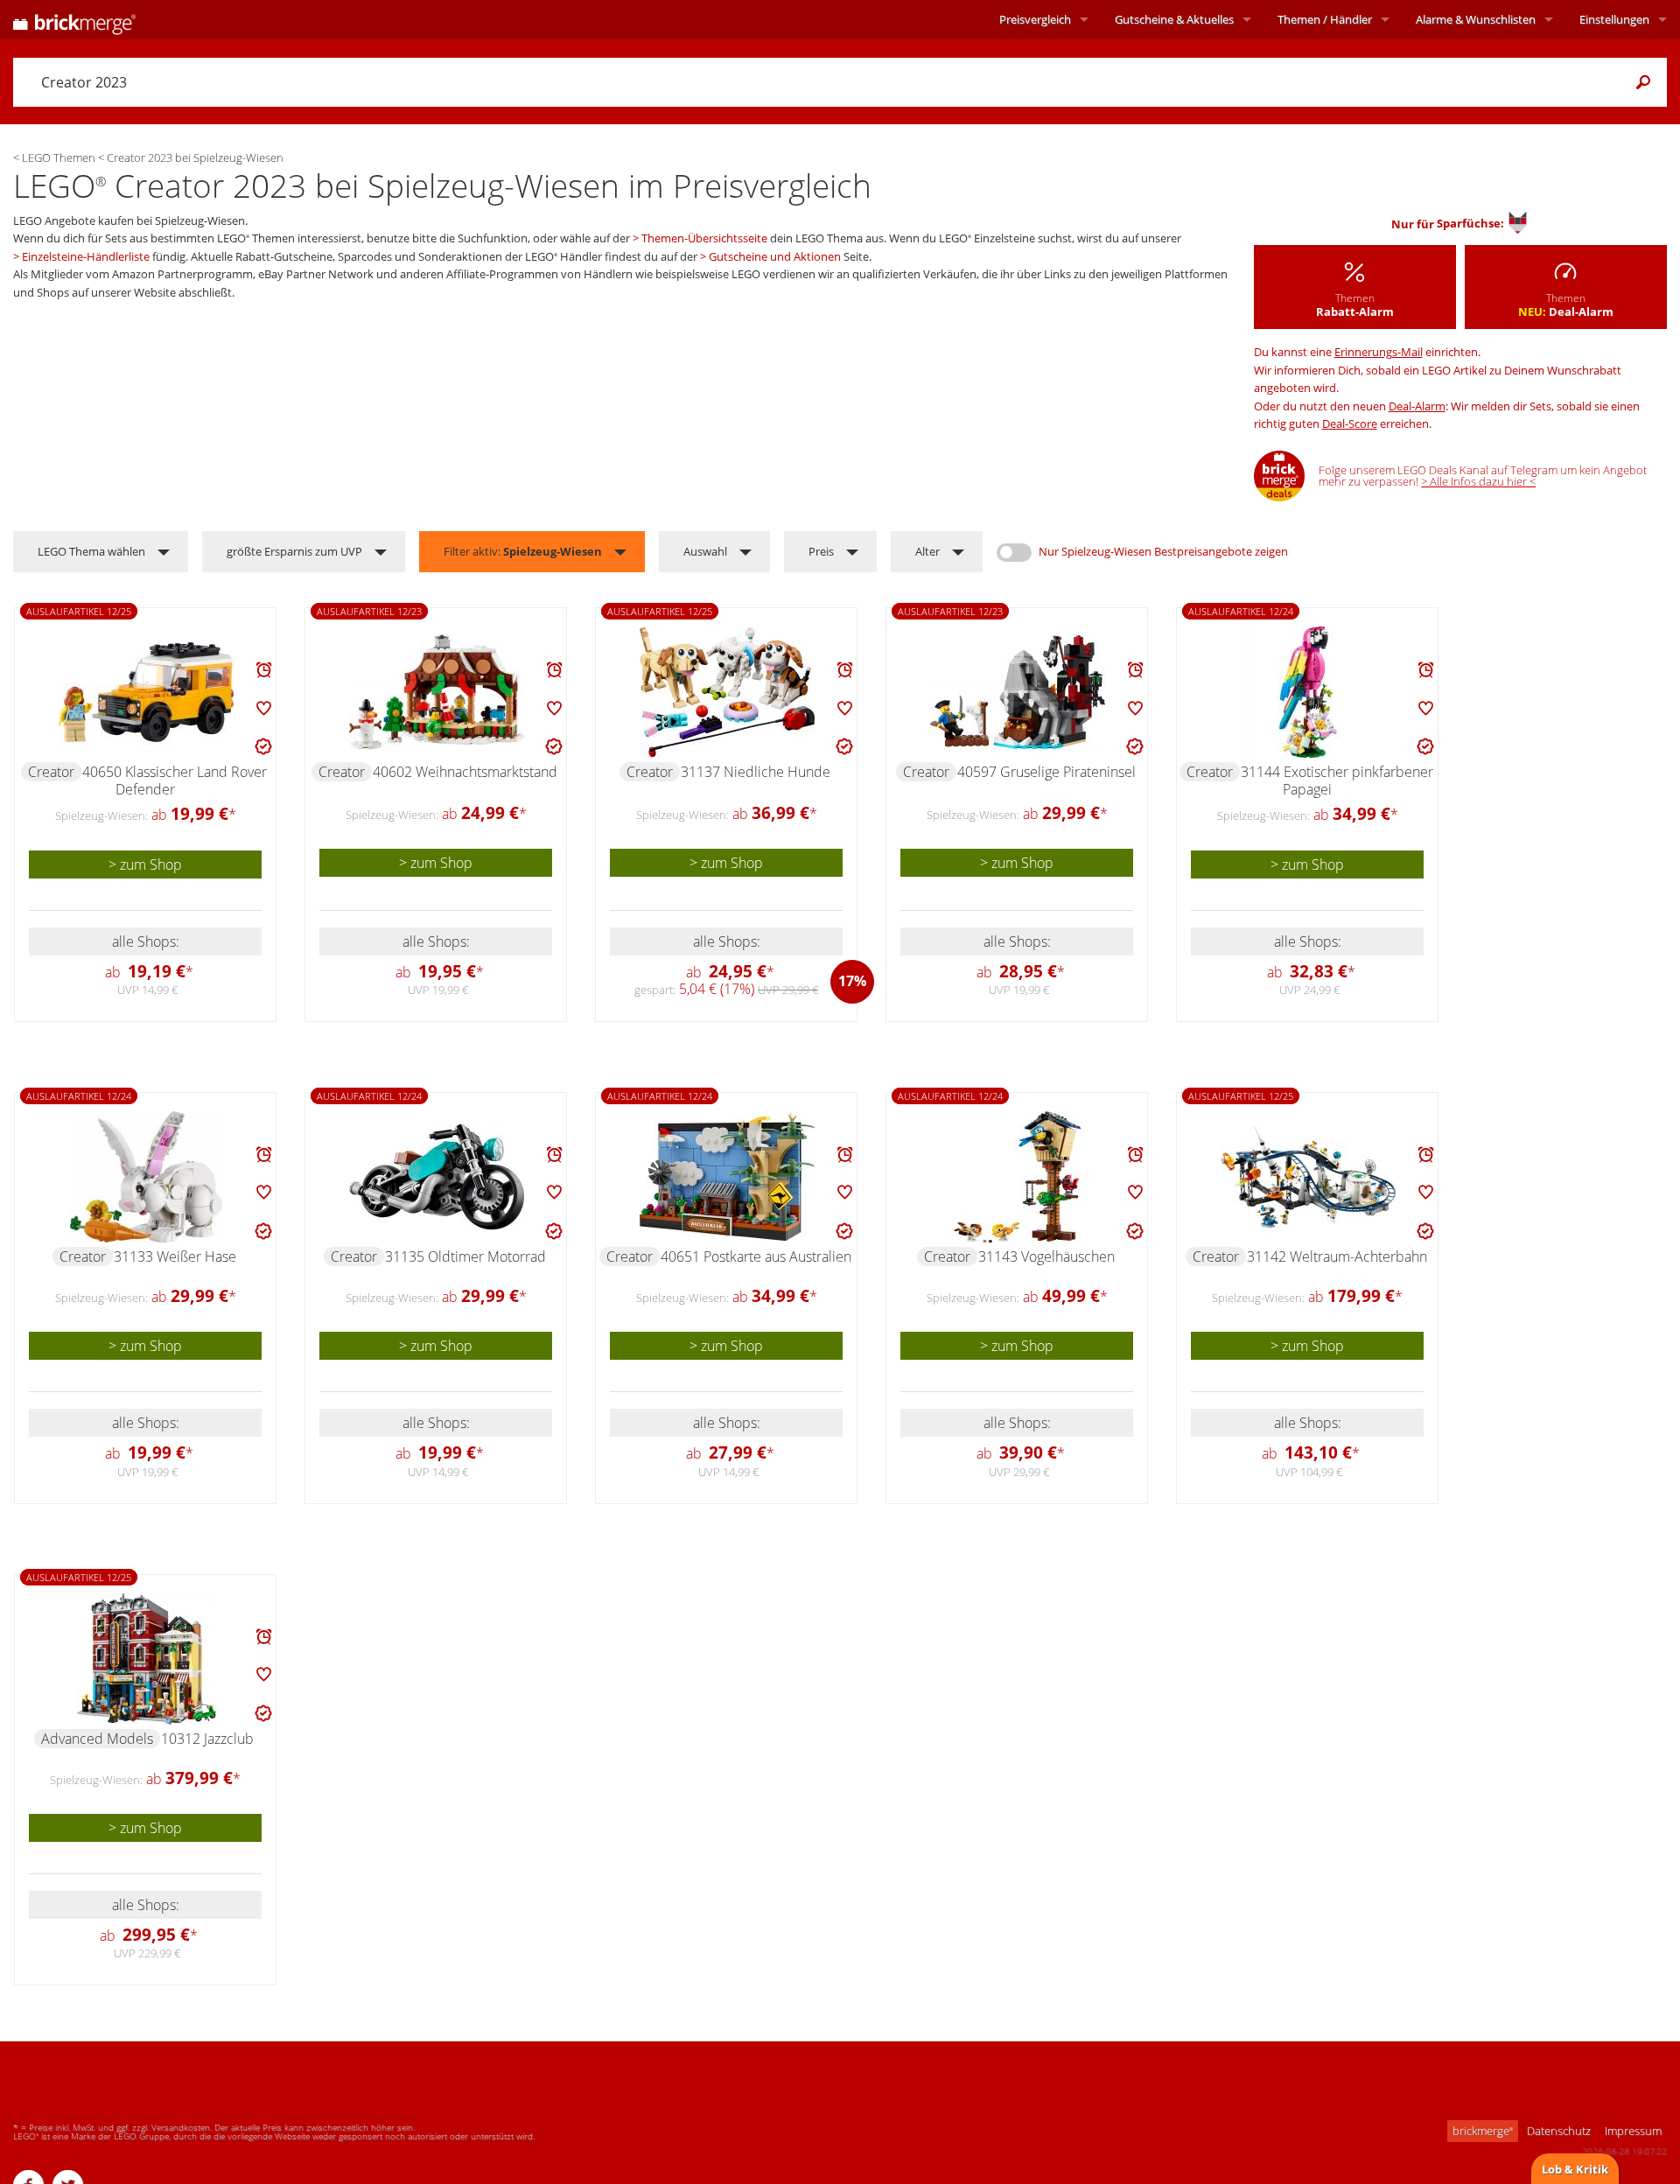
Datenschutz (1559, 2131)
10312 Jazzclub (207, 1739)
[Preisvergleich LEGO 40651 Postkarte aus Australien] (727, 1177)
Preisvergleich (1035, 19)
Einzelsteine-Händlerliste (86, 256)
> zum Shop (145, 864)
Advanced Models (97, 1739)
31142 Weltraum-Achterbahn (1337, 1256)
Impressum (1633, 2131)
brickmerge (1483, 2131)
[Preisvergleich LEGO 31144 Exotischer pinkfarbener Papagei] (1309, 692)
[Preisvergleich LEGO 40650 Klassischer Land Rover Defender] (146, 692)
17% (852, 981)
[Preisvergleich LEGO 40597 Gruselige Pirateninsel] (1018, 692)
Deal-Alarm (1417, 406)
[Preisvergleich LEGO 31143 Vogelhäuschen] (1018, 1177)
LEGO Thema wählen (91, 551)
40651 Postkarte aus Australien (756, 1256)
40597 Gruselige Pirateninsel (1046, 772)
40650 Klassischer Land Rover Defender (175, 780)
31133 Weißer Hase (175, 1256)
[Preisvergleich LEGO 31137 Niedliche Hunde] (727, 692)
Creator (51, 772)
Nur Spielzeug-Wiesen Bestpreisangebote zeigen (1163, 551)
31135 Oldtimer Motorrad (465, 1256)
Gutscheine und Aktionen (775, 256)
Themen (1325, 19)
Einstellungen (1614, 19)
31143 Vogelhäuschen (1046, 1256)
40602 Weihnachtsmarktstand (465, 772)
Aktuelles (1174, 19)
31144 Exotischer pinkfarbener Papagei (1337, 780)
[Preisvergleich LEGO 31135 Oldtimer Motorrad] (437, 1177)
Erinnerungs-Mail (1379, 352)
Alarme (1476, 19)
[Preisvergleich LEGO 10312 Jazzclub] (147, 1659)
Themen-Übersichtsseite (704, 238)
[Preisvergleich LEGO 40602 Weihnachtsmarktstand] (437, 692)
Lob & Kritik (1575, 2169)
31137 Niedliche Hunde (756, 772)
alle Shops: (146, 941)
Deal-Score (1350, 423)
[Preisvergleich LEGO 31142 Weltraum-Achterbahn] (1308, 1177)
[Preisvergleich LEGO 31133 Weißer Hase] (146, 1177)
